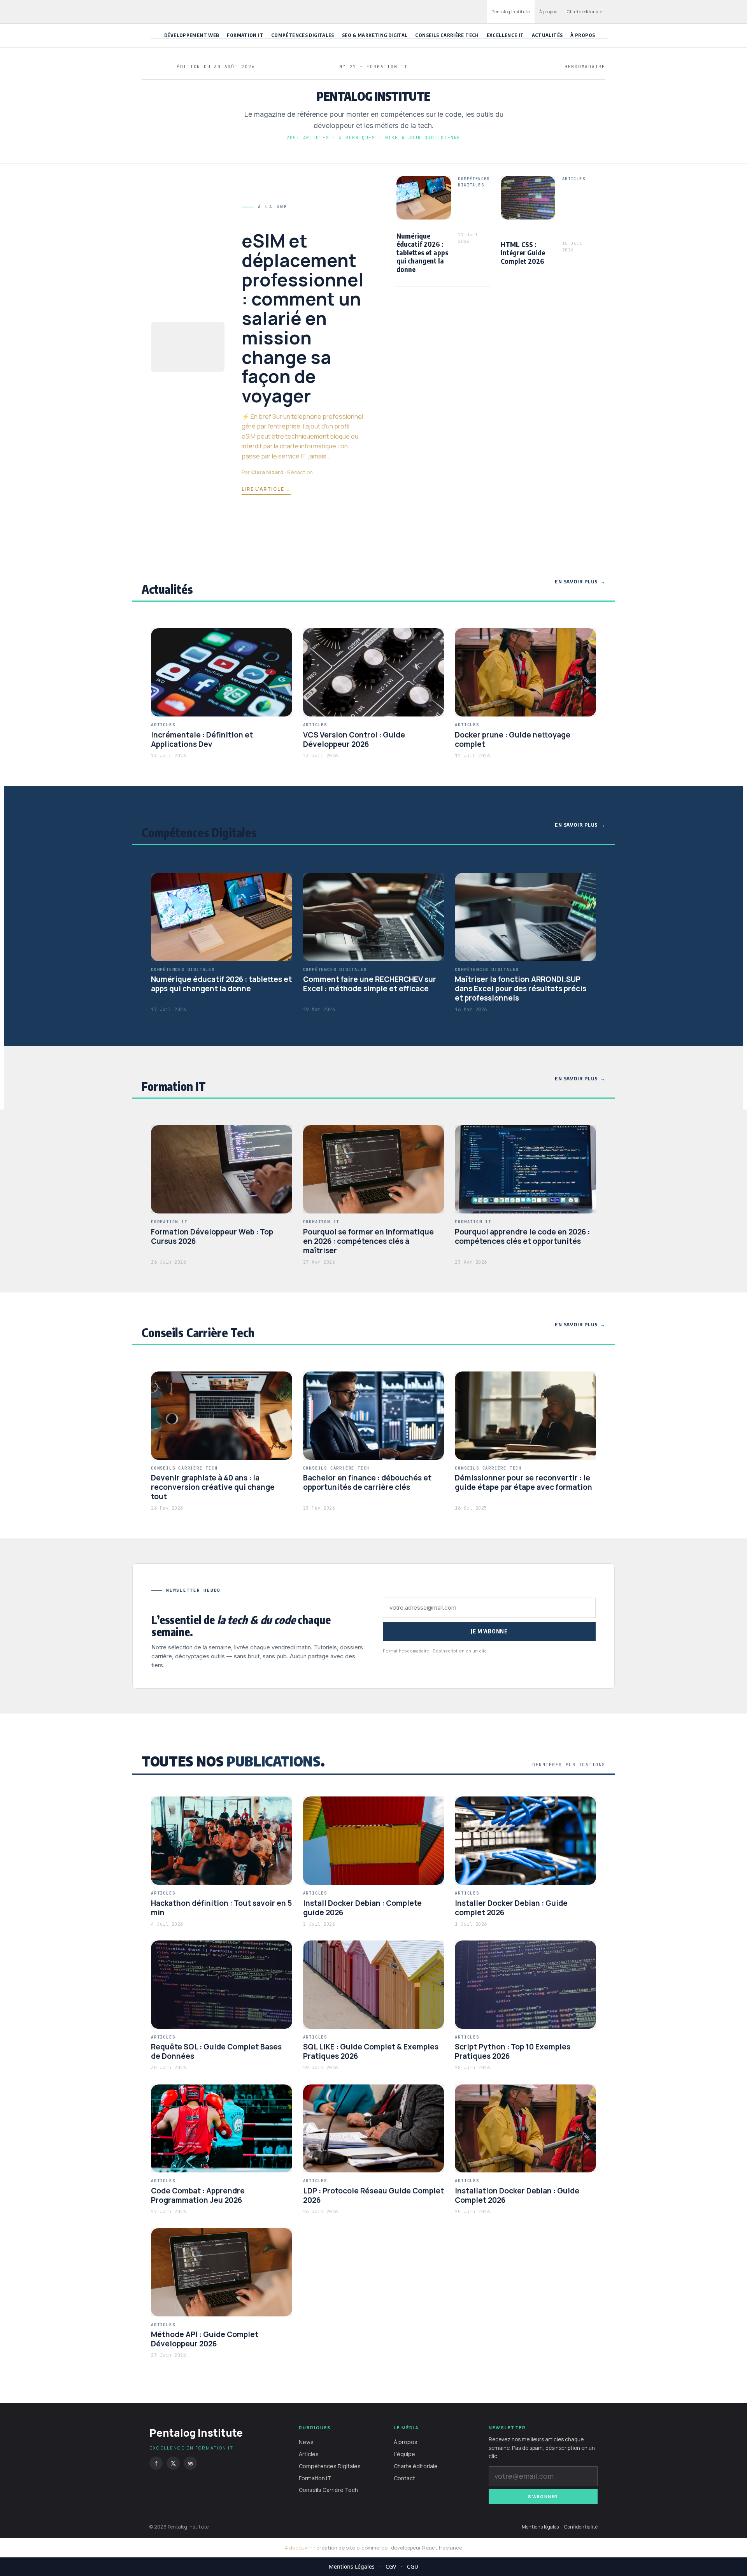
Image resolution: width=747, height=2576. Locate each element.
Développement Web (192, 35)
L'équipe (404, 2454)
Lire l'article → (266, 489)
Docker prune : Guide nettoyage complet (513, 739)
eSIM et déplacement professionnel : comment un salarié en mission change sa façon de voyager (303, 318)
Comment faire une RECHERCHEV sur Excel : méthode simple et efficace (370, 984)
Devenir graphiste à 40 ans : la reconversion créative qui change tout (213, 1487)
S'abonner (543, 2496)
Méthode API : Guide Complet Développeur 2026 (205, 2339)
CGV (391, 2566)
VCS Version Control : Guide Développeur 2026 (354, 739)
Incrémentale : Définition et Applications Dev (202, 739)
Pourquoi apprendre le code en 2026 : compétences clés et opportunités (522, 1236)
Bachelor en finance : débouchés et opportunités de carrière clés (367, 1482)
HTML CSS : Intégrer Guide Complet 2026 (523, 253)
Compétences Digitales (303, 35)
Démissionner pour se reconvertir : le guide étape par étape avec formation (523, 1482)
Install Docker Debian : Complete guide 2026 (362, 1908)
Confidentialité (581, 2527)
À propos (548, 11)
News (306, 2442)
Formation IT (245, 35)
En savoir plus (576, 581)
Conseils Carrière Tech (447, 35)
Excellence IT (505, 35)
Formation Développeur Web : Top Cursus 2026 (212, 1236)
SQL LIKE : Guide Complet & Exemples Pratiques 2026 (371, 2051)
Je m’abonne (489, 1631)
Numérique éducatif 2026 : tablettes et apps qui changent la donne (422, 252)
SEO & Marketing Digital (375, 35)
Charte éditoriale (585, 11)
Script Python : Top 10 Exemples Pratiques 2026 (513, 2051)
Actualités (547, 35)
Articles (309, 2454)
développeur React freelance (427, 2548)
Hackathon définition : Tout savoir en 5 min (221, 1908)
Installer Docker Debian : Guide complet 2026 (511, 1908)
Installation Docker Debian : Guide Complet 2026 (517, 2195)
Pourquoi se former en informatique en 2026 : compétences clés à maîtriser (368, 1241)
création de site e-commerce (352, 2548)
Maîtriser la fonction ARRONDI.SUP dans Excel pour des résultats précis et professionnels (521, 989)
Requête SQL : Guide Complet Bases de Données (216, 2051)
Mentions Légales (352, 2566)
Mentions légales (540, 2527)
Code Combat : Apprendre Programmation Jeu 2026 (198, 2195)
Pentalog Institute (511, 11)
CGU (413, 2566)
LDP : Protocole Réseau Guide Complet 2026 (373, 2195)
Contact (404, 2478)
